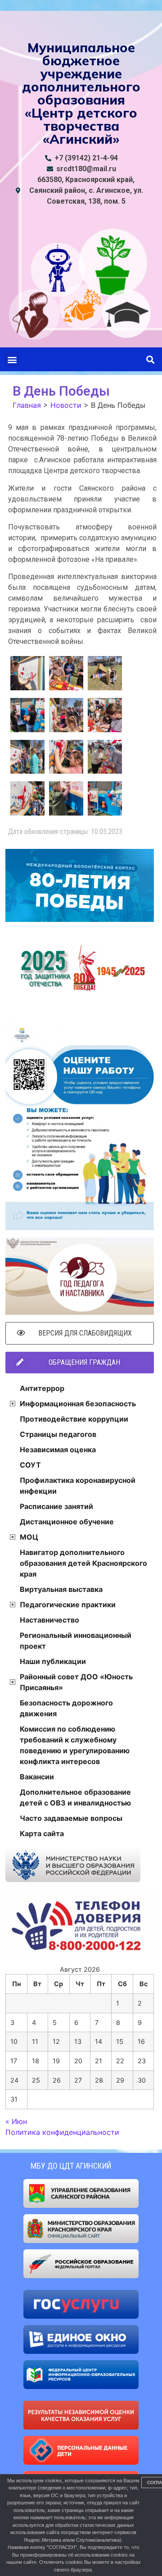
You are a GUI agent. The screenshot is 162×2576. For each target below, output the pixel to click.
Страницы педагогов (58, 1434)
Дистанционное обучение (67, 1522)
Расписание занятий (56, 1506)
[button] (12, 359)
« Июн (16, 2121)
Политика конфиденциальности (62, 2132)
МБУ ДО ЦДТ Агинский (71, 2166)
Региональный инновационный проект (76, 1641)
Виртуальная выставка (61, 1589)
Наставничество (49, 1620)
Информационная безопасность (78, 1404)
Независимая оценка (58, 1450)
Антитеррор (42, 1388)
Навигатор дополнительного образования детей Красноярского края (83, 1563)
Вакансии (37, 1777)
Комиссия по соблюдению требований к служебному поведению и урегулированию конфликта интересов (75, 1745)
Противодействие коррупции (74, 1419)
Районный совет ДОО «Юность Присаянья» (76, 1682)
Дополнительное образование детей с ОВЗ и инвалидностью (75, 1797)
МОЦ (29, 1537)
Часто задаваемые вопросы (71, 1818)
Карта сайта (42, 1833)
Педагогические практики (68, 1605)
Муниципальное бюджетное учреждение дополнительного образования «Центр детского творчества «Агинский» (81, 93)
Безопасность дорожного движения (66, 1708)
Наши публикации (53, 1661)
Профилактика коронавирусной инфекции (78, 1486)
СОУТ (30, 1465)
